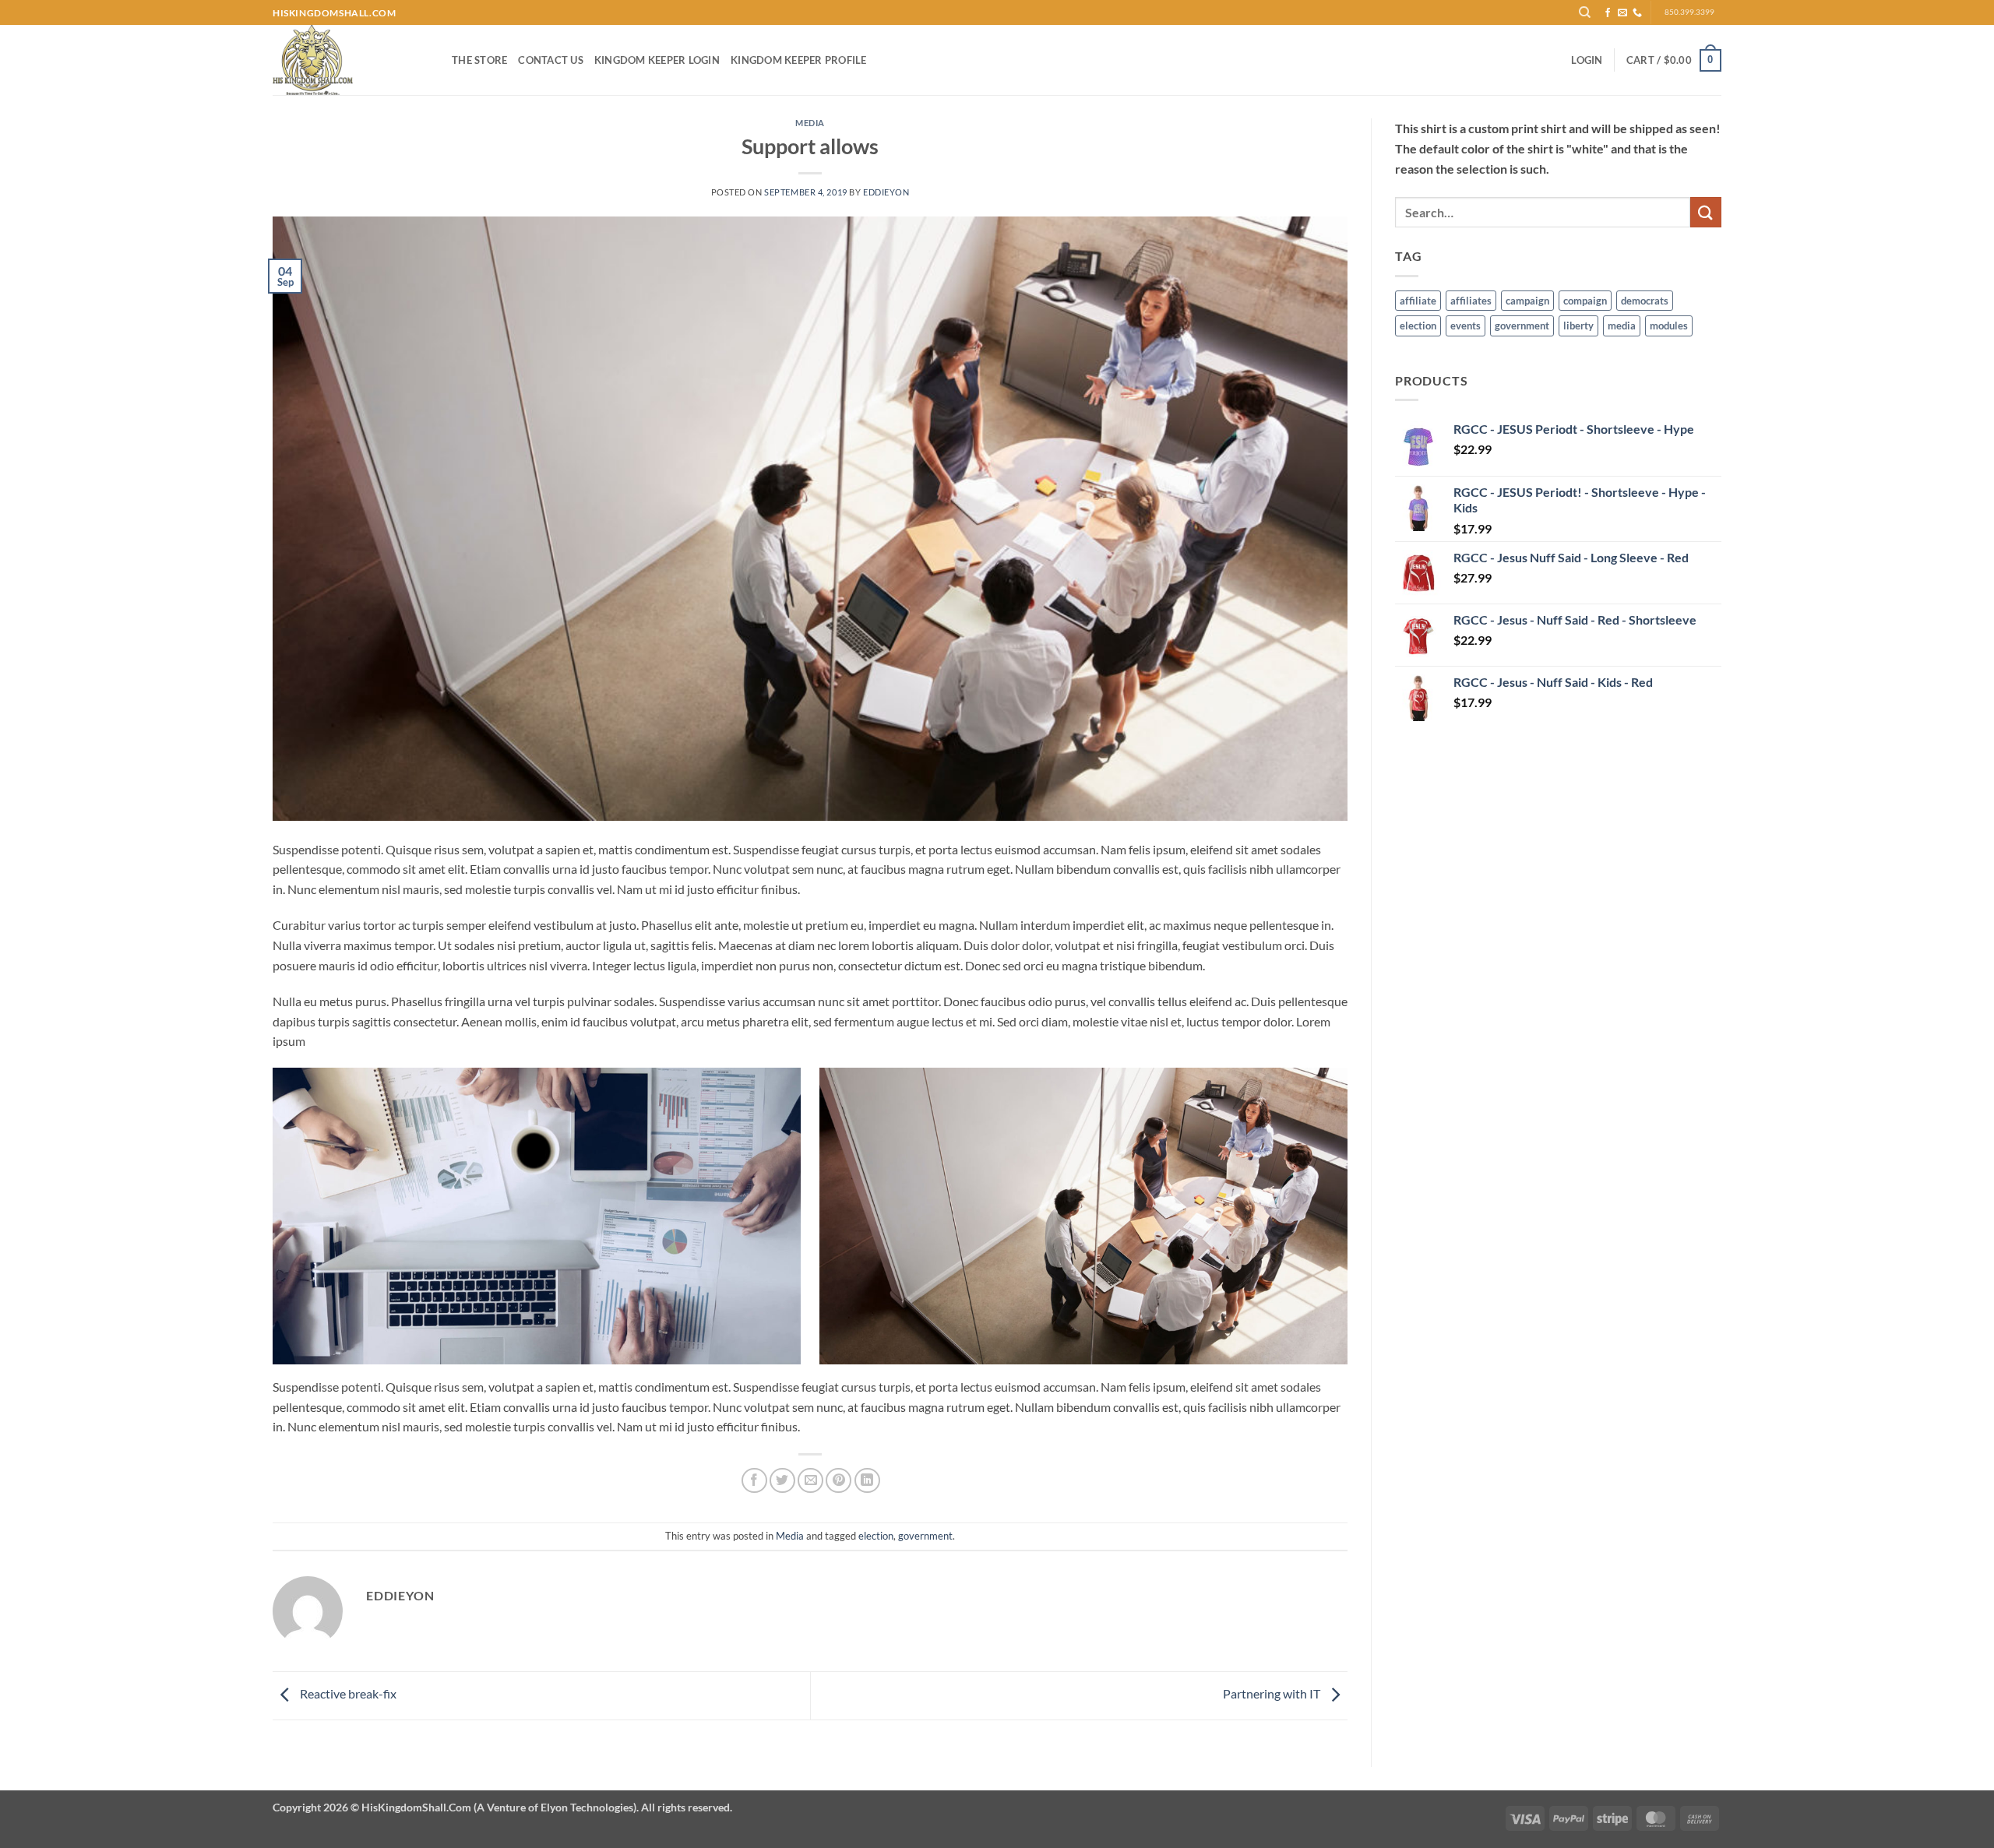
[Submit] (1706, 212)
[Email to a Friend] (810, 1481)
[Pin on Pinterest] (838, 1481)
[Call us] (1637, 13)
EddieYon (886, 192)
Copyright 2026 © (502, 1807)
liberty (1578, 326)
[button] (1587, 60)
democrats (1645, 301)
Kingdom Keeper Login (657, 60)
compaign (1585, 301)
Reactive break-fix (347, 1694)
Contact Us (551, 60)
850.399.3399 (1689, 12)
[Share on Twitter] (782, 1481)
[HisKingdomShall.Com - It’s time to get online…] (351, 60)
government (925, 1536)
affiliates (1471, 301)
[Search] (1585, 12)
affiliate (1418, 301)
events (1466, 326)
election (876, 1536)
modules (1669, 326)
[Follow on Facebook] (1608, 13)
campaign (1527, 301)
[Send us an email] (1622, 13)
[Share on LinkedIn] (867, 1481)
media (1622, 326)
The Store (479, 60)
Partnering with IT (1273, 1694)
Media (810, 123)
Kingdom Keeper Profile (799, 60)
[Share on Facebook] (754, 1481)
